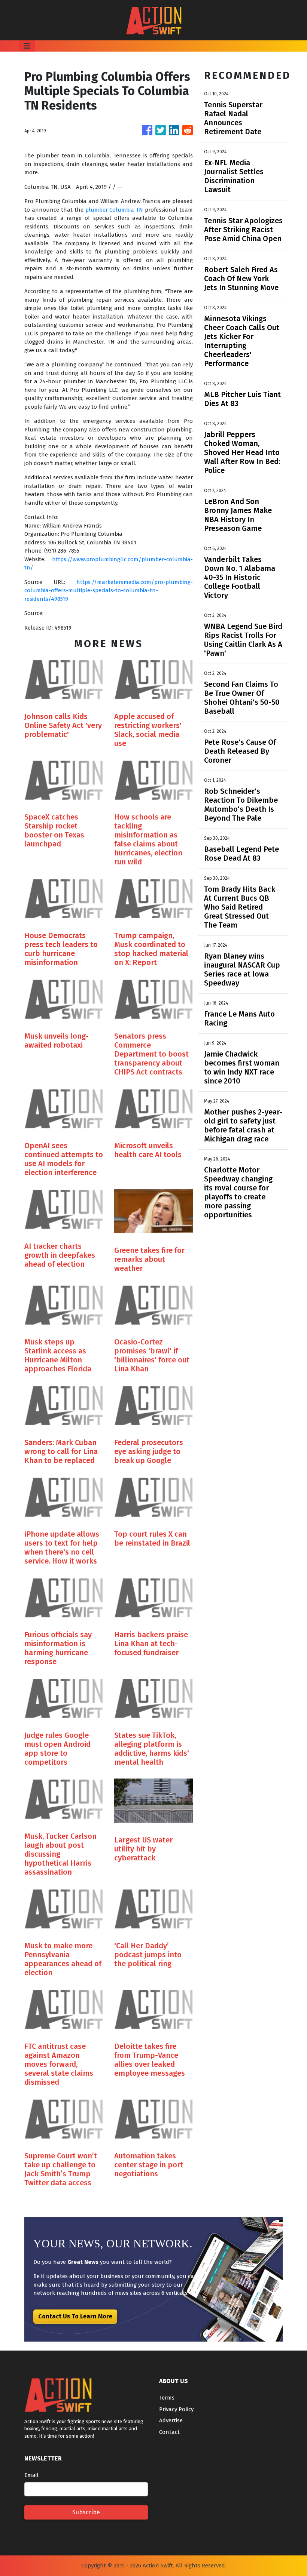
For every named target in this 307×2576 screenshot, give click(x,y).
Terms (167, 2398)
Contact (169, 2432)
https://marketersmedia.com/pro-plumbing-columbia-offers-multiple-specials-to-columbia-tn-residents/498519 (109, 591)
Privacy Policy (176, 2409)
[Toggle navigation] (27, 46)
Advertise (171, 2420)
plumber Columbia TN (114, 210)
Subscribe (86, 2512)
